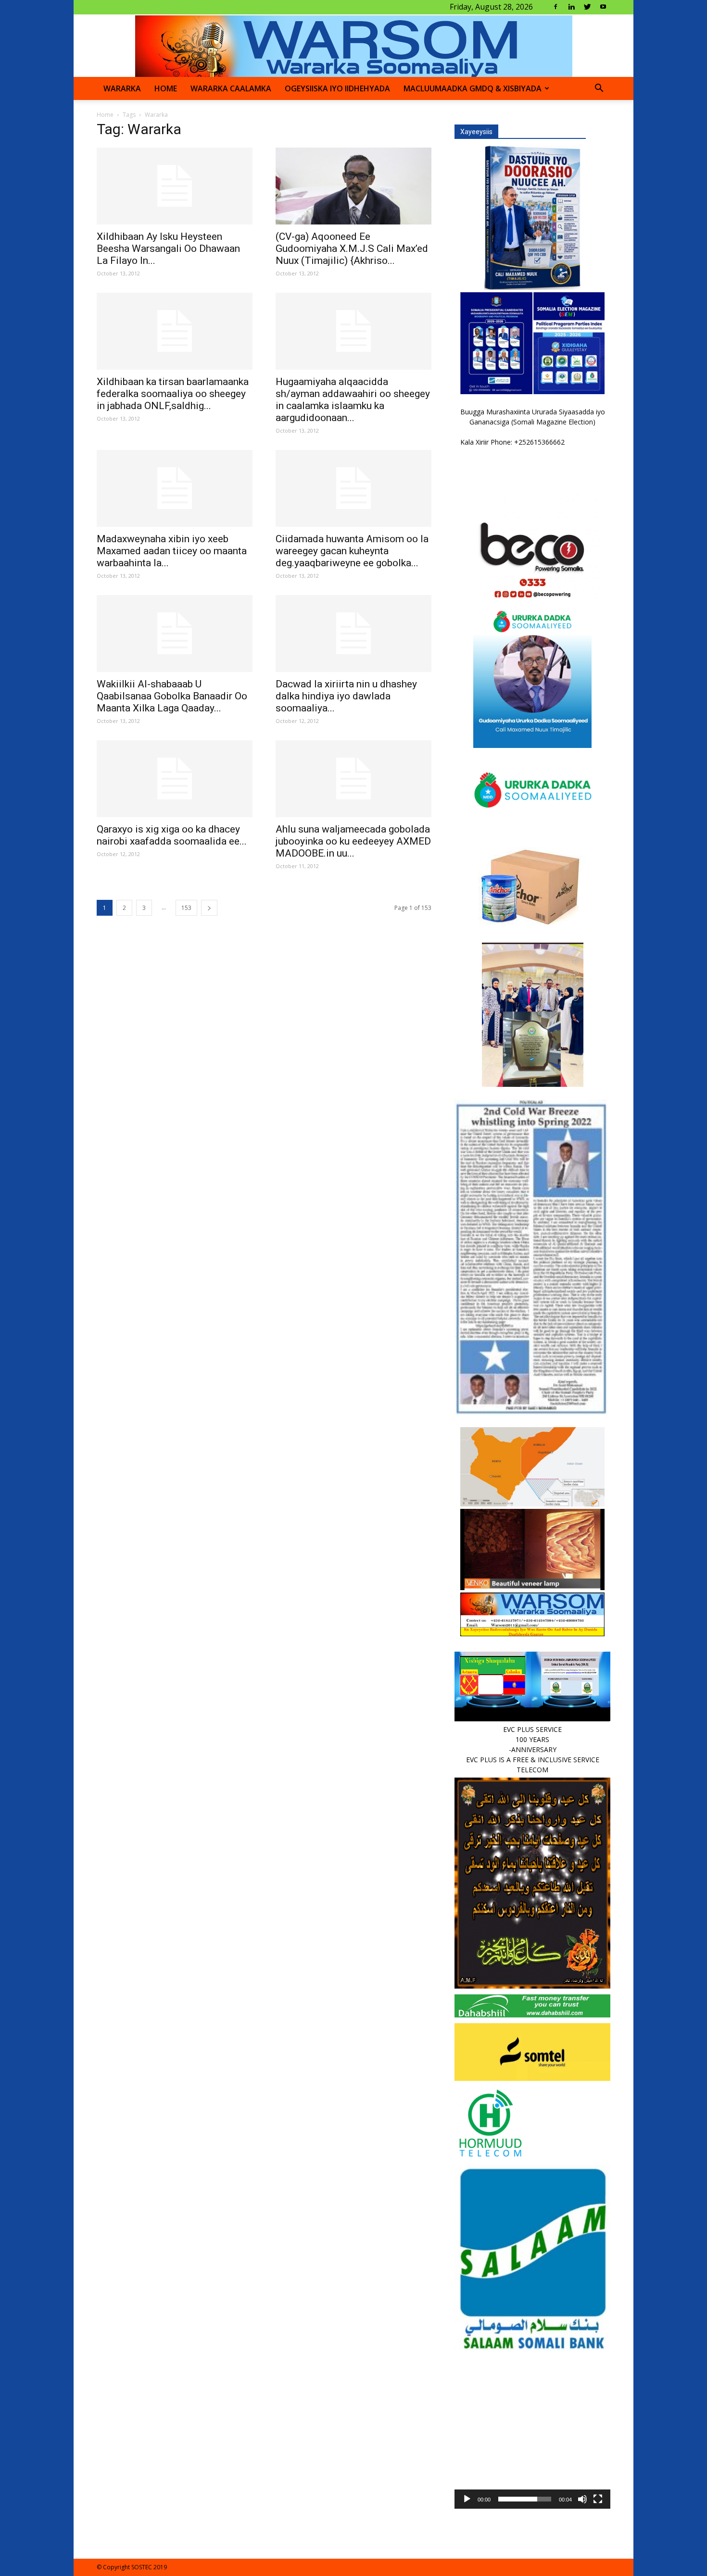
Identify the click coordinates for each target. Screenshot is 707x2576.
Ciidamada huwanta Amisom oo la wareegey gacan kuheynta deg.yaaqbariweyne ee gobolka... (352, 551)
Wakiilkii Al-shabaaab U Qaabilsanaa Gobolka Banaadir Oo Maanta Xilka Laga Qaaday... (172, 696)
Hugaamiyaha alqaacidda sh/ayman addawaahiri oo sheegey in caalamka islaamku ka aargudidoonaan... (353, 400)
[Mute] (582, 2499)
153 (186, 908)
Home (105, 115)
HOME (166, 88)
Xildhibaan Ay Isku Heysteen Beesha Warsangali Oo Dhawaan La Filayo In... (168, 249)
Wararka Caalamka (231, 88)
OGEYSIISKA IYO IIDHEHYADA (337, 88)
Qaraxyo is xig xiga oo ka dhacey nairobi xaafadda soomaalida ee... (172, 835)
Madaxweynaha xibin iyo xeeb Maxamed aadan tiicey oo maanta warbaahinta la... (172, 551)
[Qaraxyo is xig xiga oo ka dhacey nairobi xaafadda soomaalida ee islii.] (175, 779)
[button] (599, 89)
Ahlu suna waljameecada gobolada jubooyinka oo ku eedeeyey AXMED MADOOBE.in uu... (353, 841)
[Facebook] (555, 7)
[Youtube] (603, 7)
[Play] (467, 2499)
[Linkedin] (571, 7)
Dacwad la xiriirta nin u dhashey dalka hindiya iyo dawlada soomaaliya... (346, 696)
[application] (532, 2431)
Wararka (122, 88)
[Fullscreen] (598, 2499)
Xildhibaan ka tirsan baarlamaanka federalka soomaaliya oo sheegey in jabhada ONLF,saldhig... (173, 394)
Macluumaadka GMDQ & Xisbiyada (473, 88)
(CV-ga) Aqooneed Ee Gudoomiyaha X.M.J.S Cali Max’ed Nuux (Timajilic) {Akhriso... (352, 249)
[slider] (525, 2499)
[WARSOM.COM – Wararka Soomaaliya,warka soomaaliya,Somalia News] (354, 46)
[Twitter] (587, 7)
